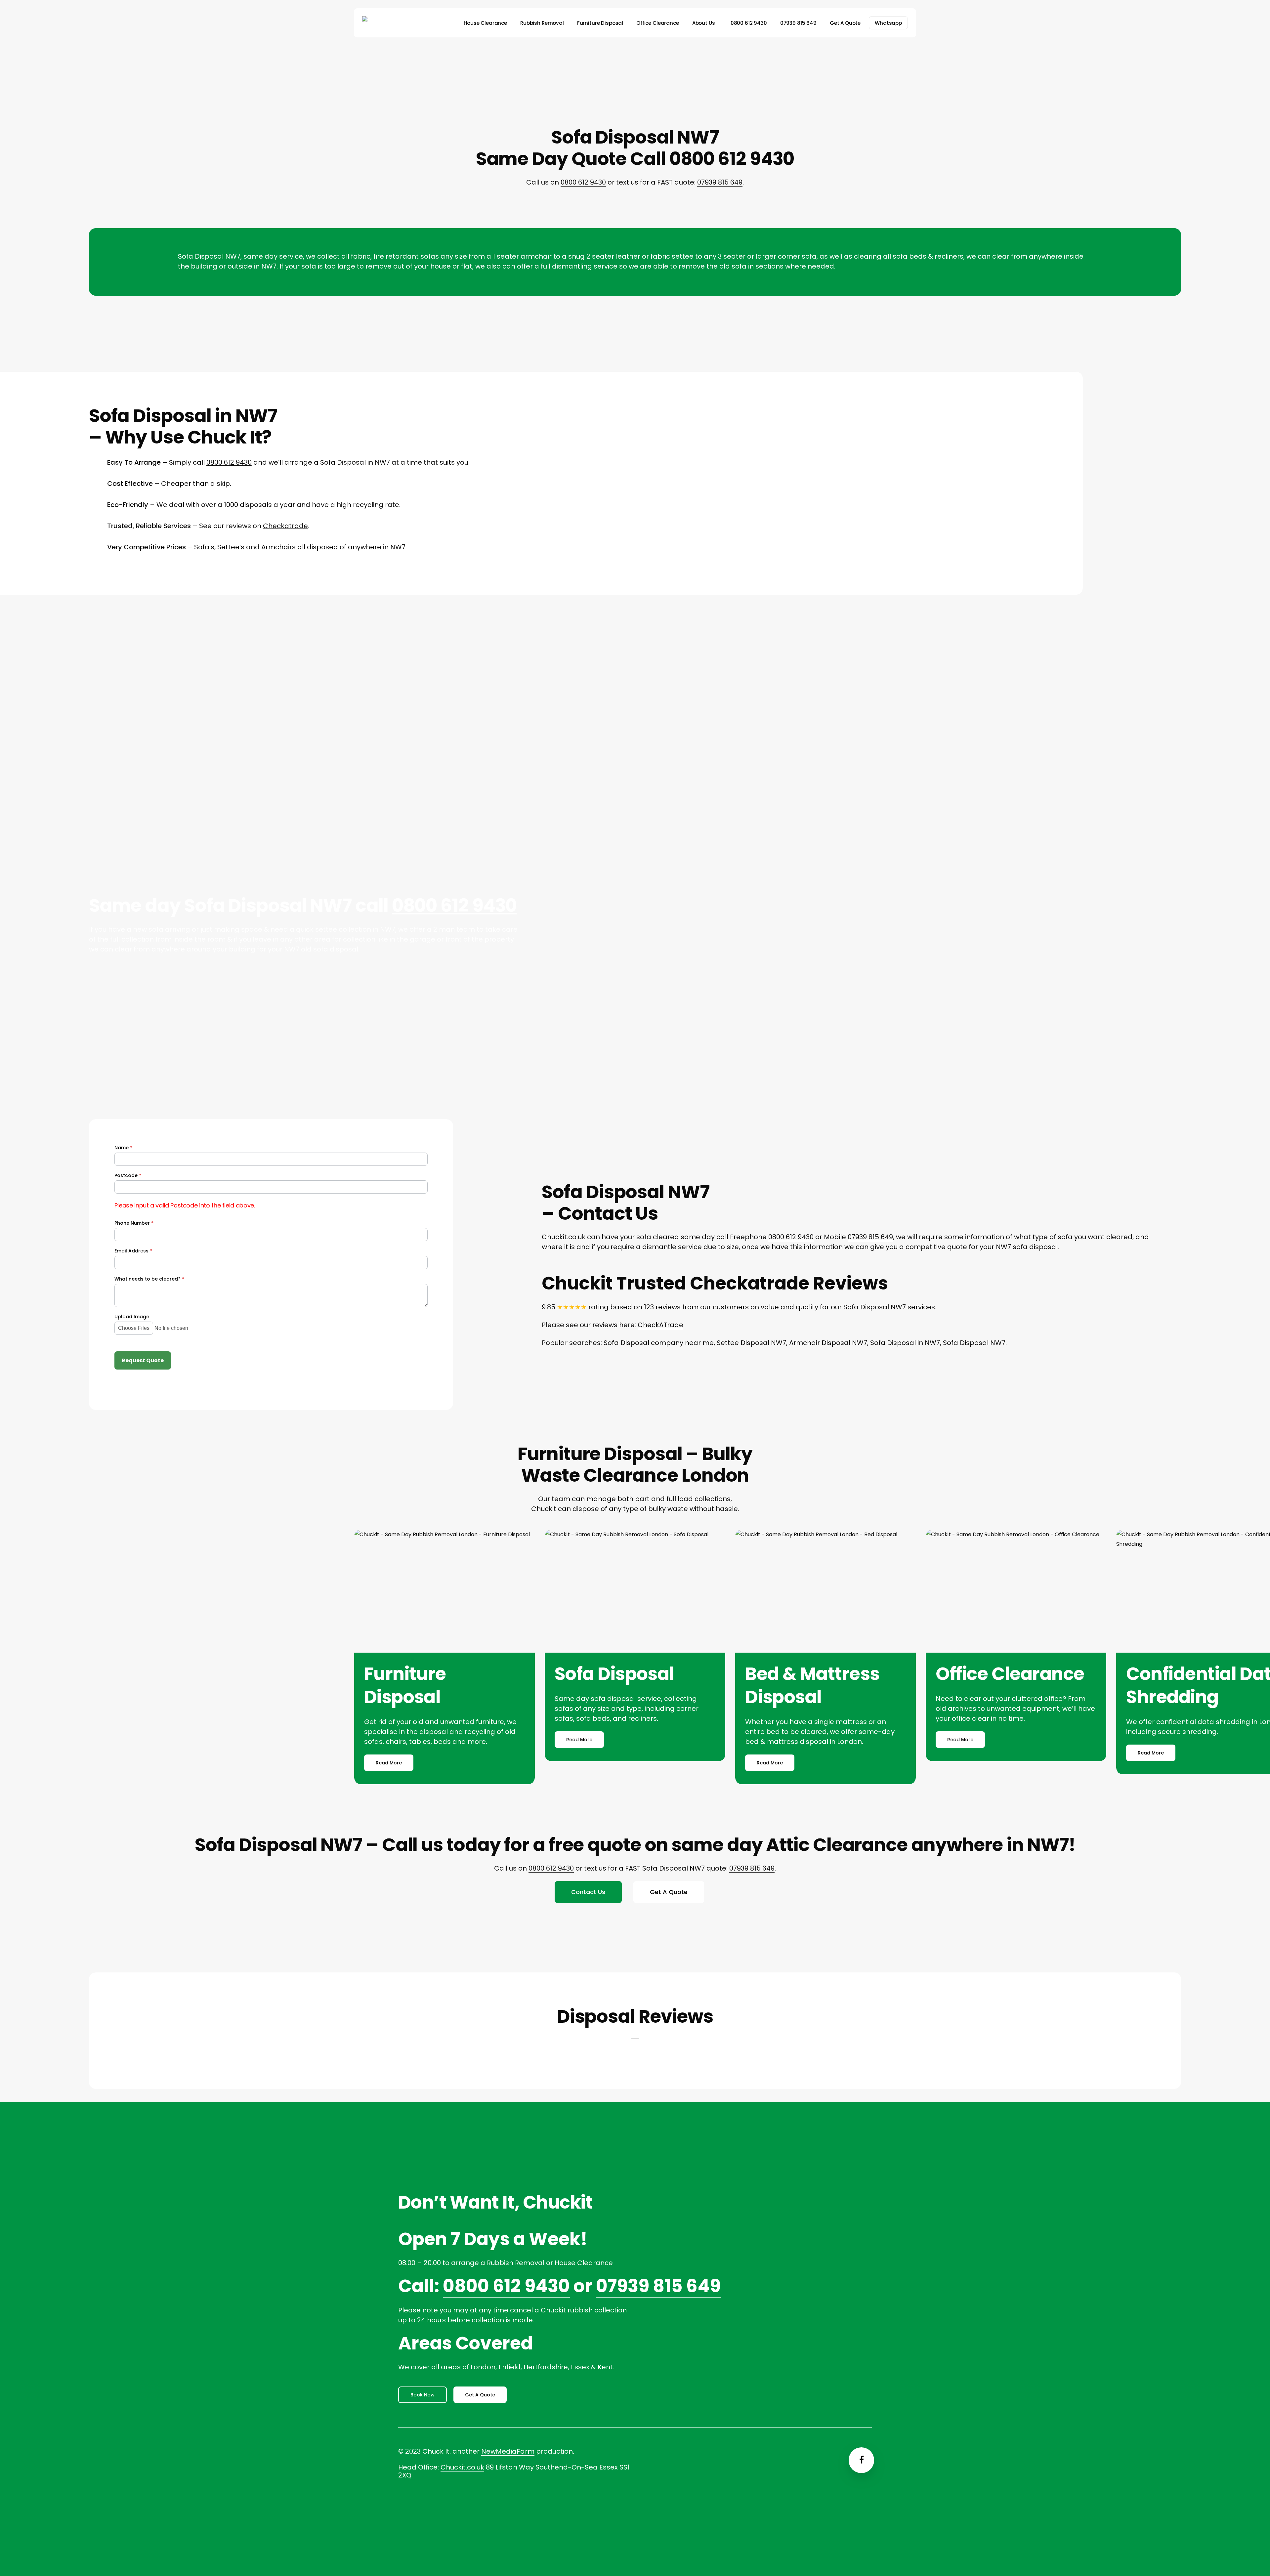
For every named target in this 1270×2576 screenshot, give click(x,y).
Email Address (133, 1251)
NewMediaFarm (508, 2451)
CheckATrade (660, 1325)
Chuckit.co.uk (462, 2467)
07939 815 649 (720, 182)
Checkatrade (285, 526)
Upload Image (132, 1317)
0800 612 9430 (583, 182)
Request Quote (143, 1360)
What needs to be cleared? (149, 1279)
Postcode (128, 1176)
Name (123, 1148)
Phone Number (134, 1223)
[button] (389, 1763)
